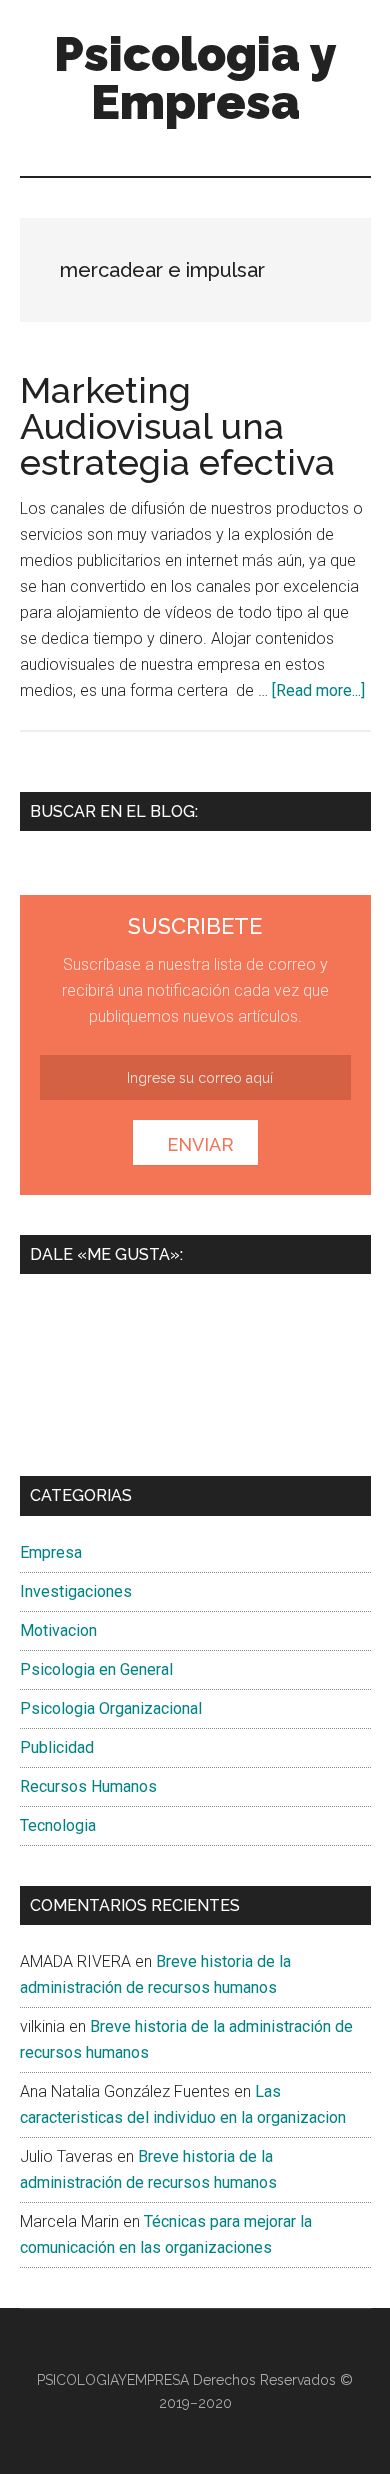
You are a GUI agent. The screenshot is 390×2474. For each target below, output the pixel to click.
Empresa (51, 1552)
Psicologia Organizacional (111, 1708)
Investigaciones (76, 1591)
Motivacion (58, 1630)
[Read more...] (318, 690)
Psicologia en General (96, 1669)
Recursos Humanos (88, 1786)
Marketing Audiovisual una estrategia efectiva (177, 426)
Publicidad (57, 1747)
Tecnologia (58, 1825)
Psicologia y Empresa (195, 78)
